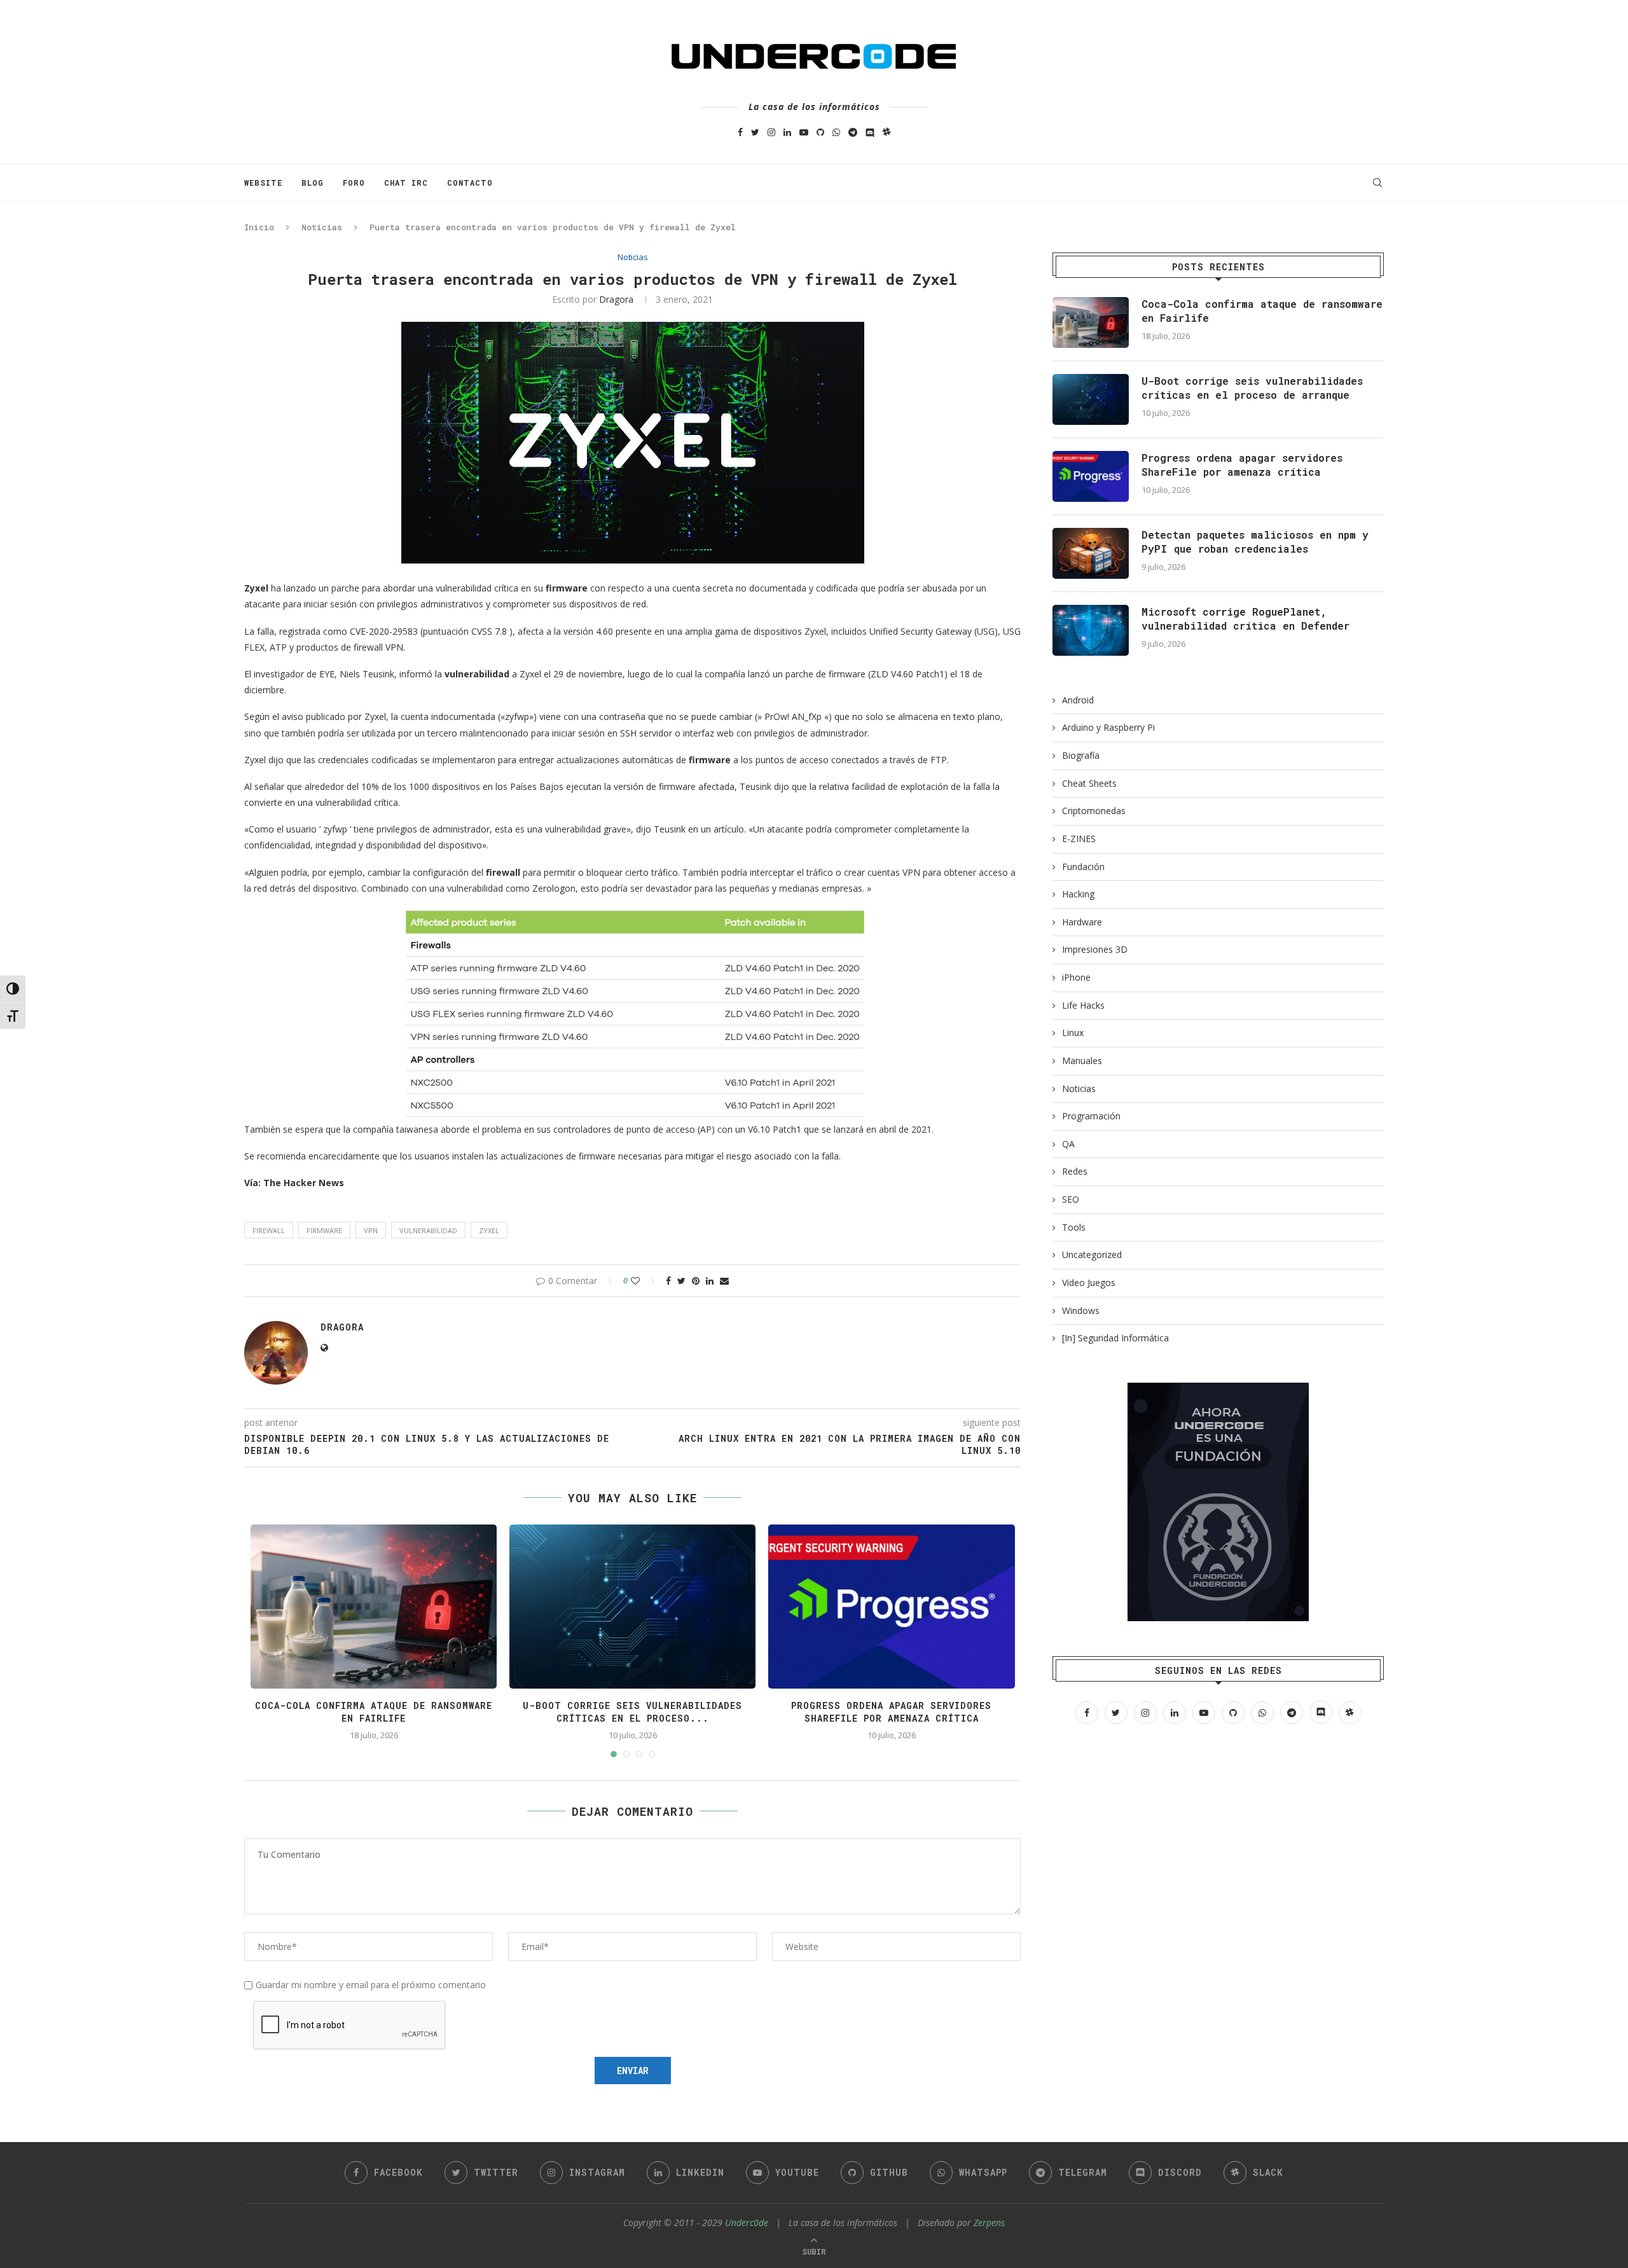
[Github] (820, 132)
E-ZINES (1079, 839)
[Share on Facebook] (668, 1281)
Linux (1073, 1033)
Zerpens (989, 2223)
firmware (324, 1230)
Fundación (1083, 867)
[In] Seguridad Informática (1115, 1338)
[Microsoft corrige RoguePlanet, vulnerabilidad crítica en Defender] (1091, 630)
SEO (1071, 1199)
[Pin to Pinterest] (696, 1281)
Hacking (1078, 894)
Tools (1074, 1227)
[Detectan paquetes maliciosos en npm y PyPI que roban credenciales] (1091, 553)
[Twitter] (755, 132)
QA (1068, 1144)
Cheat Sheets (1089, 783)
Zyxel (489, 1230)
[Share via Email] (724, 1281)
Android (1078, 700)
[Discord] (870, 132)
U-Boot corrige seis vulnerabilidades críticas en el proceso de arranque (1252, 388)
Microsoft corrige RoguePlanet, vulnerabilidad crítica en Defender (1245, 619)
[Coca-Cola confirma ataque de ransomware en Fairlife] (1091, 322)
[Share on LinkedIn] (710, 1281)
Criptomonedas (1094, 811)
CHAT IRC (406, 183)
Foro (354, 183)
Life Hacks (1083, 1005)
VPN (371, 1230)
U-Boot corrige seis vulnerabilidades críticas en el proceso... (632, 1712)
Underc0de (747, 2223)
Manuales (1082, 1061)
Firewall (269, 1230)
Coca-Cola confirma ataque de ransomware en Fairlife (374, 1712)
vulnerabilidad (428, 1230)
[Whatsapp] (836, 132)
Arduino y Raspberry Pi (1108, 727)
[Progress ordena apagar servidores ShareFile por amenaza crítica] (1091, 476)
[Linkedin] (787, 132)
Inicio (259, 227)
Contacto (470, 183)
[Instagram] (771, 132)
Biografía (1081, 755)
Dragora (616, 299)
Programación (1091, 1116)
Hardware (1082, 922)
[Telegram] (853, 132)
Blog (313, 183)
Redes (1075, 1171)
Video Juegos (1089, 1283)
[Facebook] (740, 132)
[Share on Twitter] (681, 1281)
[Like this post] (644, 1281)
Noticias (322, 227)
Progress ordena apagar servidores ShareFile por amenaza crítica (891, 1712)
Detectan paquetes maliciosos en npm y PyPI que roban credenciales (1255, 542)
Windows (1081, 1310)
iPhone (1076, 977)
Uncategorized (1092, 1255)
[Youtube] (804, 132)
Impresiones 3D (1095, 949)
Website (263, 183)
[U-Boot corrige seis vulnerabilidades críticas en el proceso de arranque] (1091, 399)
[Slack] (887, 132)
